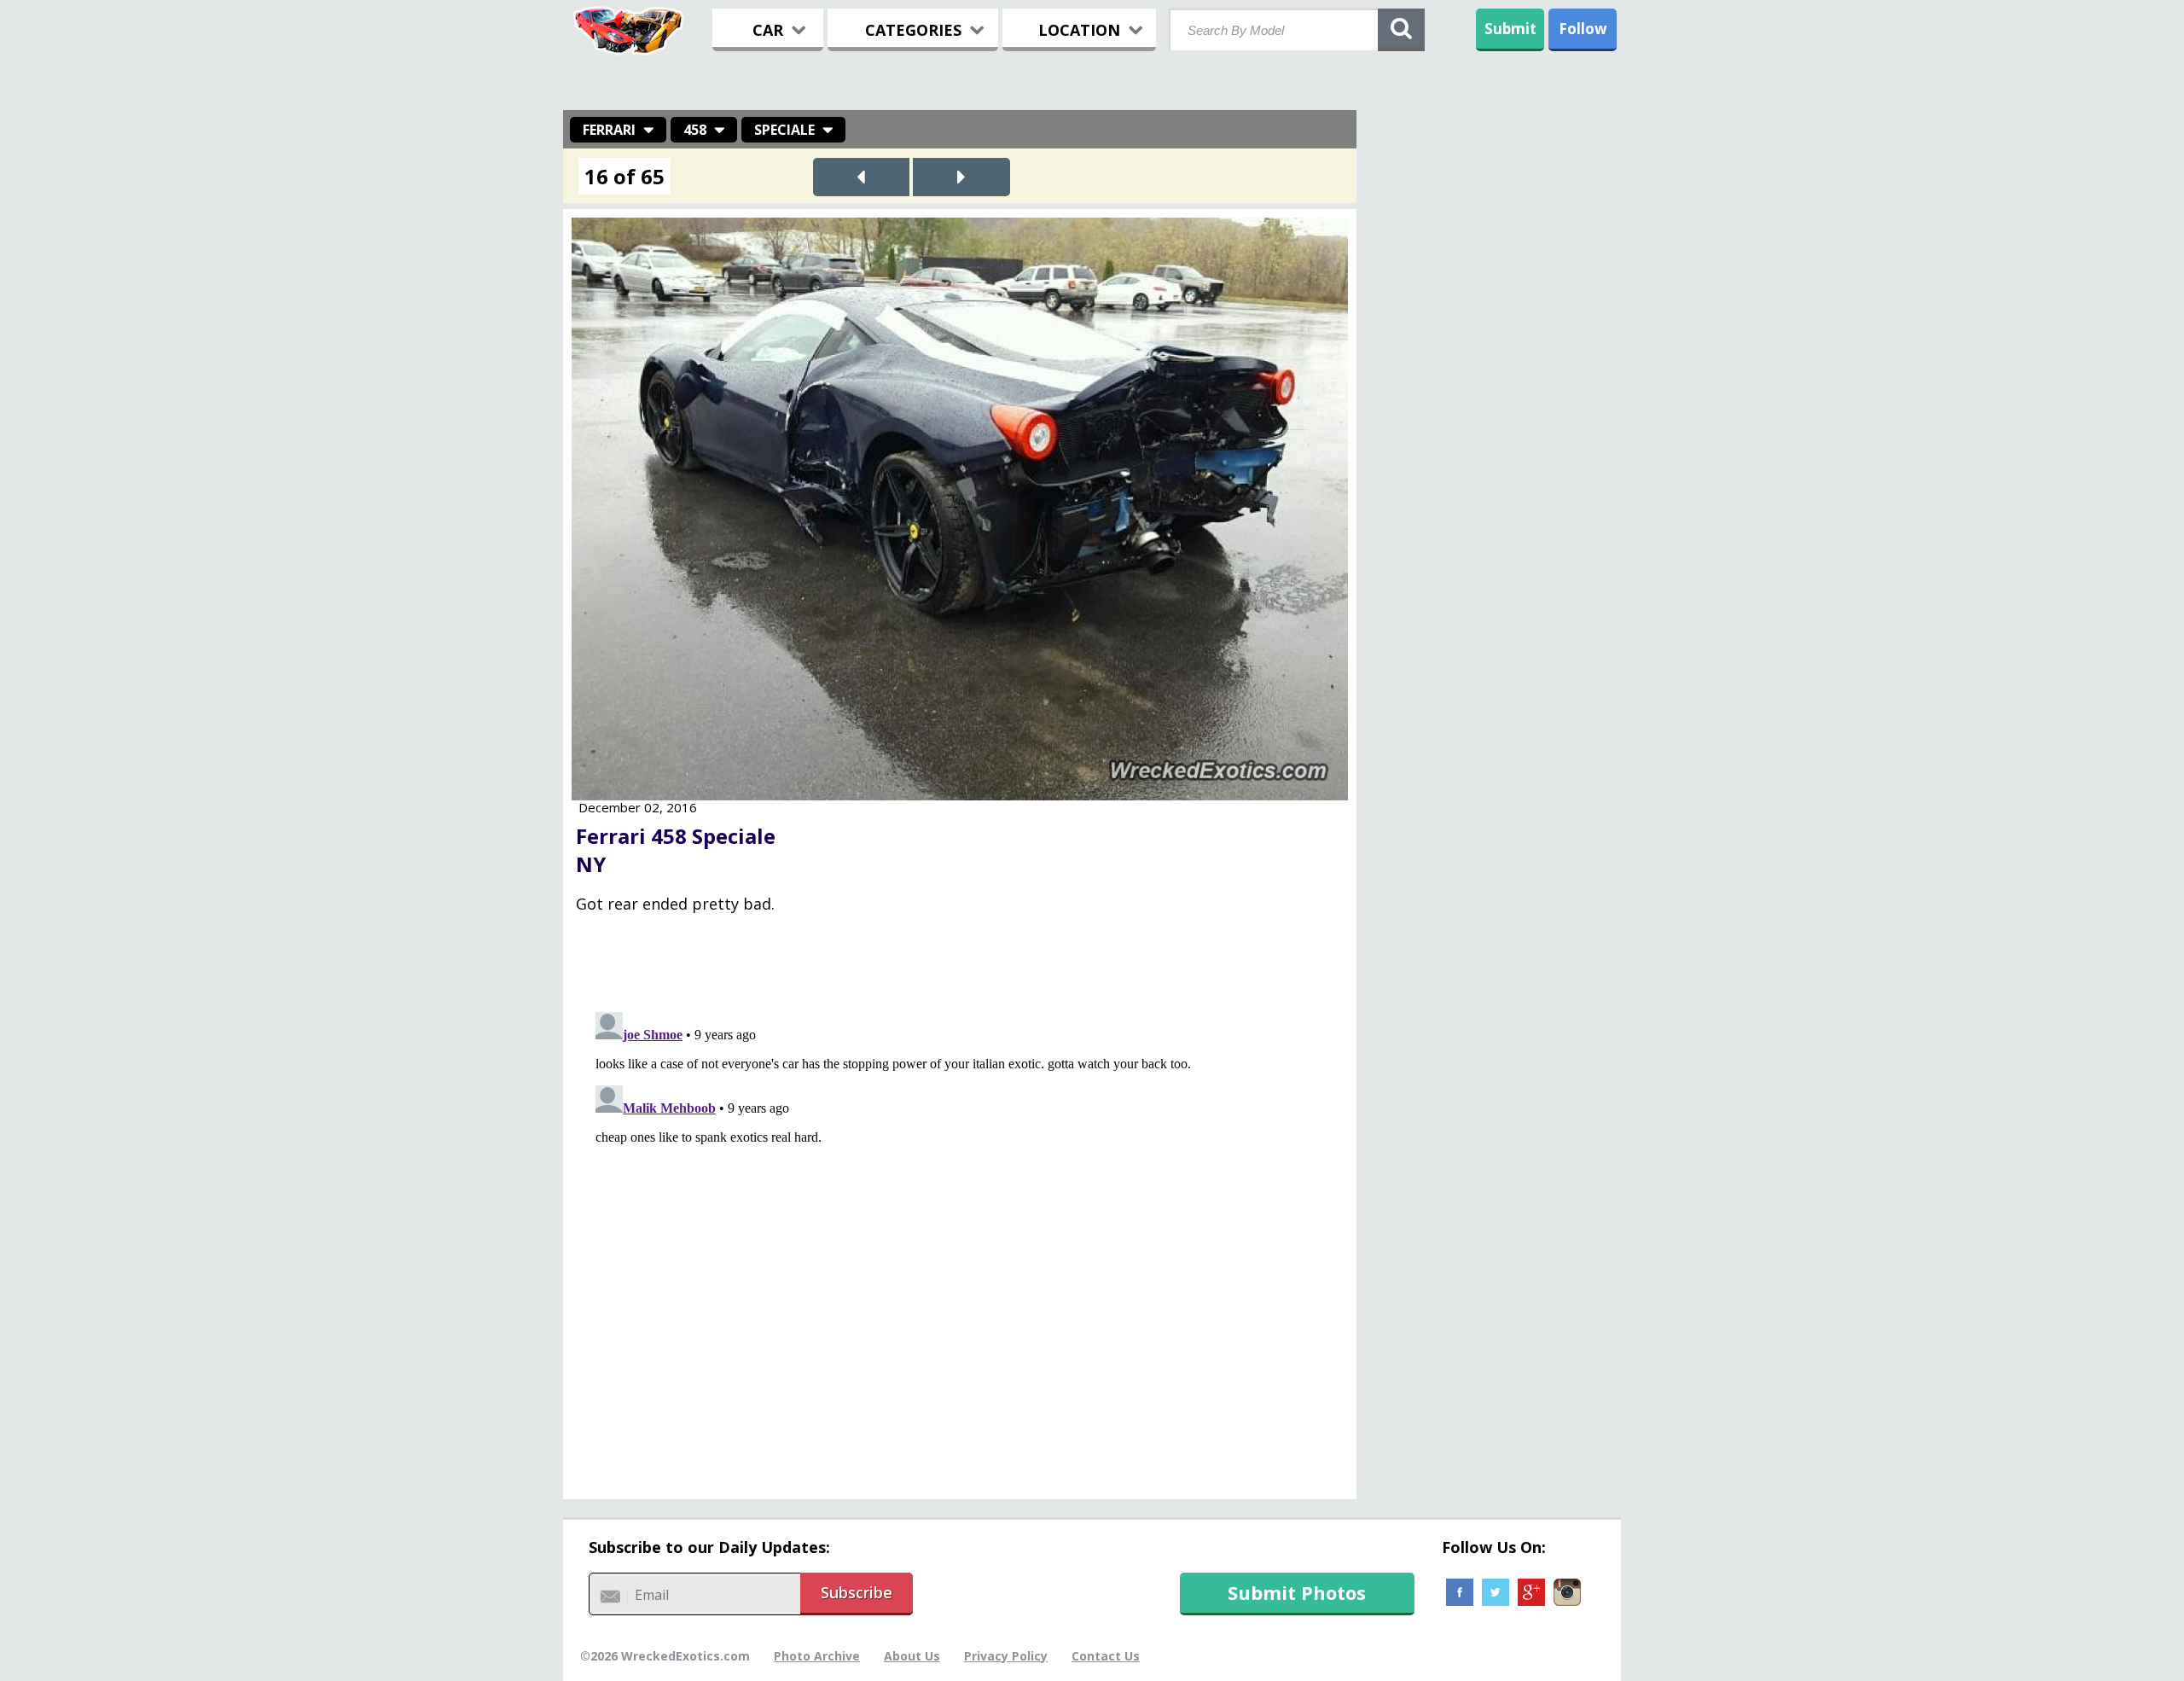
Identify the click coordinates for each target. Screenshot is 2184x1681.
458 (695, 130)
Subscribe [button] (857, 1592)
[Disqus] (960, 1219)
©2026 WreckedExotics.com (665, 1656)
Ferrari (609, 130)
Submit (1510, 29)
